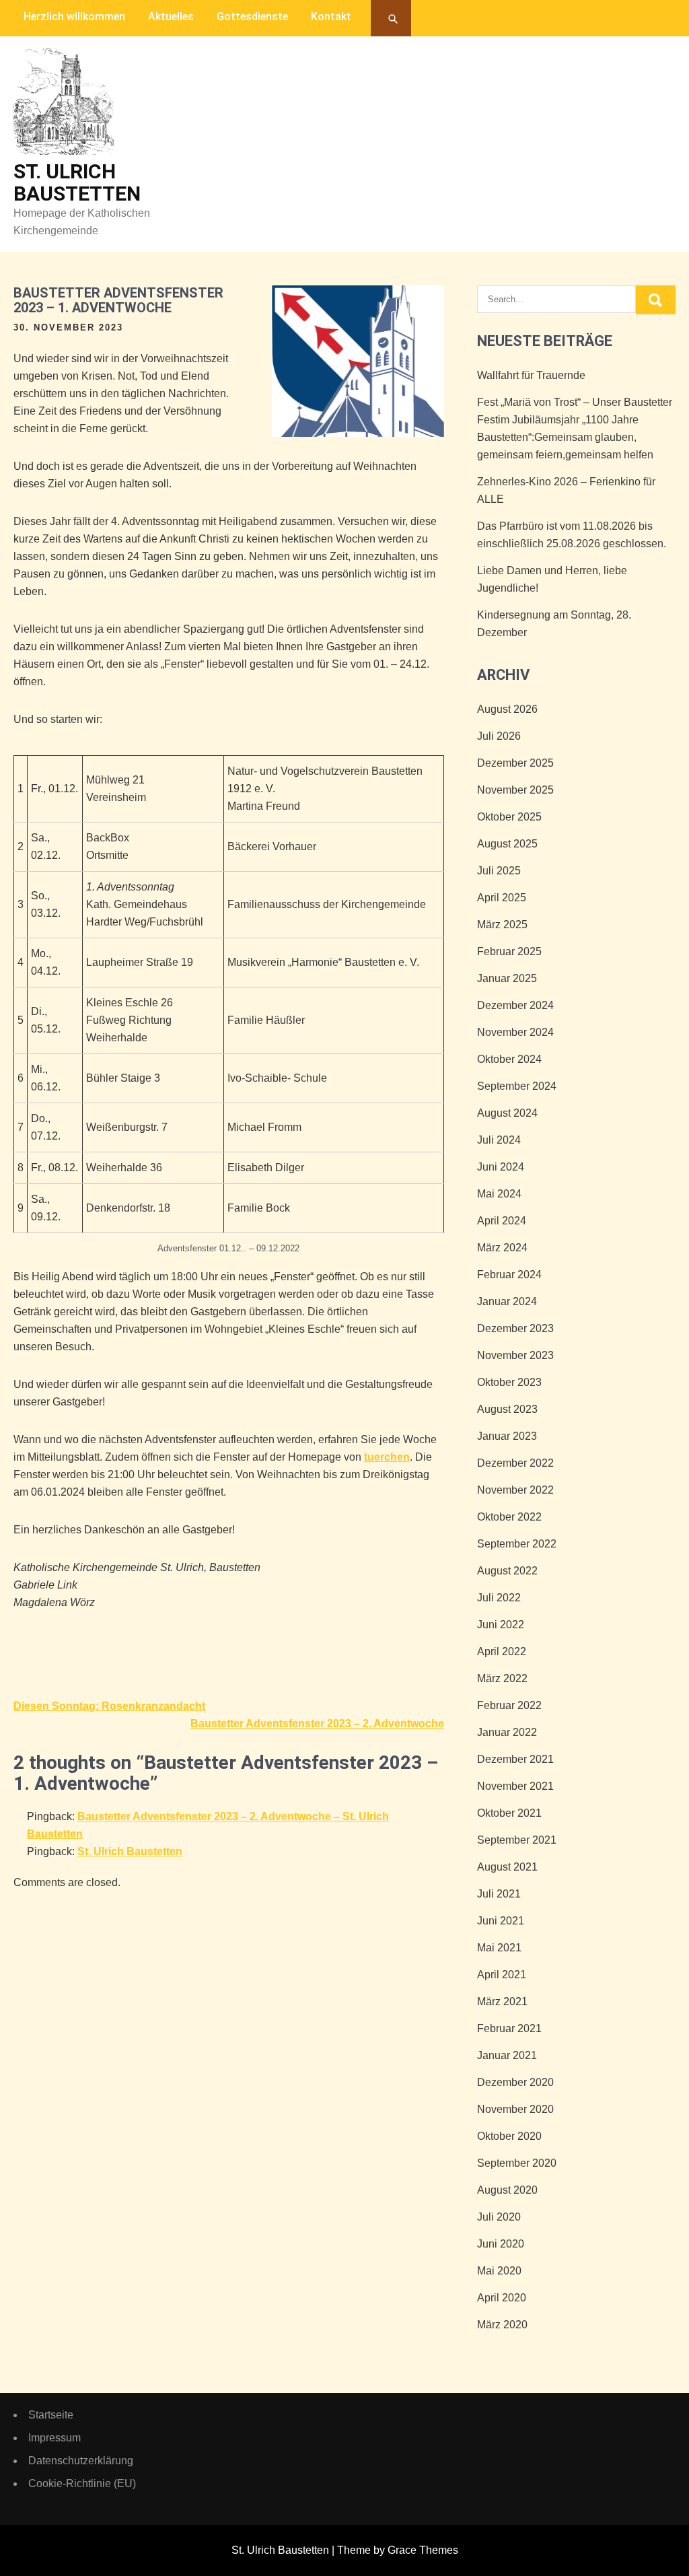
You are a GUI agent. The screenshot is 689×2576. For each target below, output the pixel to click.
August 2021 (507, 1867)
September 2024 (517, 1086)
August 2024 (507, 1113)
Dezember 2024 (515, 1005)
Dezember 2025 (515, 763)
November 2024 (515, 1032)
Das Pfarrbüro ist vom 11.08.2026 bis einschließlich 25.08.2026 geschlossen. (572, 535)
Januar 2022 (507, 1732)
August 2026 (507, 709)
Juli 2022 (499, 1598)
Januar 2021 (507, 2055)
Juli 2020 (499, 2217)
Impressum (55, 2438)
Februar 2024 (509, 1275)
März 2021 (502, 2001)
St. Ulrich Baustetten (77, 182)
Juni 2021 (501, 1921)
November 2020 (515, 2109)
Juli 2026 (499, 736)
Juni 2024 (501, 1167)
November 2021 (515, 1786)
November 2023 (515, 1355)
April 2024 (502, 1221)
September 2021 (517, 1840)
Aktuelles (171, 16)
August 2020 (507, 2190)
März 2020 (502, 2325)
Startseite (51, 2415)
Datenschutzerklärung (81, 2461)
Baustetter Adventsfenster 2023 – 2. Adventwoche (317, 1724)
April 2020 (502, 2298)
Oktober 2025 (509, 817)
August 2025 (507, 844)
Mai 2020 (499, 2271)
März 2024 (502, 1248)
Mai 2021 (499, 1948)
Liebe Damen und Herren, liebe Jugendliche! (552, 579)
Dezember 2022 (515, 1463)
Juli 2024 (499, 1140)
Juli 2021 (499, 1894)
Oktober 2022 (509, 1517)
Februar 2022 (509, 1705)
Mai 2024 (499, 1194)
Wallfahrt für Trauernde (531, 375)
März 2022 (502, 1678)
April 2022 (502, 1651)
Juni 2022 (501, 1625)
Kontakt (331, 16)
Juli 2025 (499, 871)
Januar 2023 (507, 1436)
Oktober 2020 (509, 2136)
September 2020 (517, 2163)
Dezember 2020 (515, 2082)
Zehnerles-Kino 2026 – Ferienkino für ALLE (566, 490)
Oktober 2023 (509, 1382)
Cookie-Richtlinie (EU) (82, 2483)
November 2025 (515, 790)
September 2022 (517, 1544)
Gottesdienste (252, 16)
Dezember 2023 (515, 1328)
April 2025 (502, 898)
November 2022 (515, 1490)
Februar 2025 (509, 951)
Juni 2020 (501, 2244)
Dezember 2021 (515, 1759)
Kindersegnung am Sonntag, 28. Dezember (554, 624)
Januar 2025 (507, 978)
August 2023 (507, 1409)
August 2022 (507, 1571)
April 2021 (502, 1975)
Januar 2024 (507, 1301)
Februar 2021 (509, 2028)
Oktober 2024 (509, 1059)
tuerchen (387, 1457)
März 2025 (502, 925)
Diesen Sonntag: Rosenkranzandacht (109, 1706)
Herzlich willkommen (74, 16)
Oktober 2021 (509, 1813)
